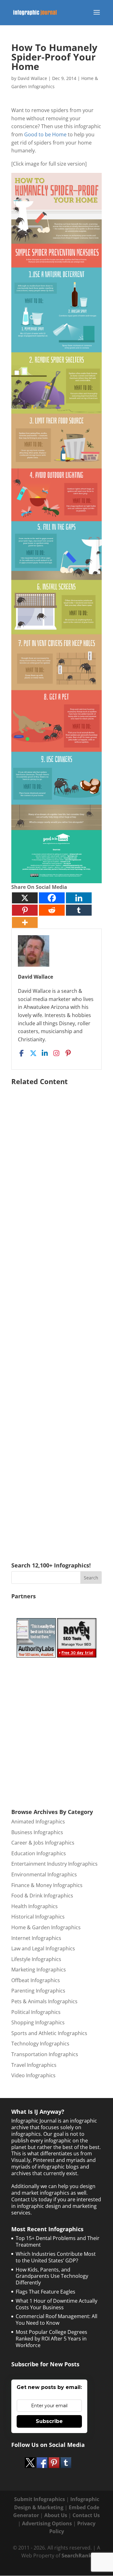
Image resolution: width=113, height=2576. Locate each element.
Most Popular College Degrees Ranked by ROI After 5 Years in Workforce (51, 2339)
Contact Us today (32, 2199)
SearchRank (77, 2556)
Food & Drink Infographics (42, 1896)
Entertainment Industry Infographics (54, 1864)
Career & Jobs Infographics (43, 1843)
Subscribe (49, 2421)
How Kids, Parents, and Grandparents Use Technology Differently (52, 2276)
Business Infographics (37, 1832)
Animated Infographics (38, 1822)
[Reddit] (52, 910)
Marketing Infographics (39, 1970)
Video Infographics (33, 2075)
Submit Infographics (40, 2499)
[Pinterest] (25, 910)
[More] (25, 922)
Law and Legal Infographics (43, 1948)
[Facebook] (52, 898)
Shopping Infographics (38, 2022)
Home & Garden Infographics (46, 1927)
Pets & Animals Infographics (44, 2001)
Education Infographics (39, 1853)
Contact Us (86, 2515)
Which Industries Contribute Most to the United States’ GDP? (56, 2257)
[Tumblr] (79, 910)
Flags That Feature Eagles (46, 2292)
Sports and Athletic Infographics (49, 2033)
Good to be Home (45, 134)
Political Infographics (36, 2012)
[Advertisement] (56, 1315)
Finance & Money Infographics (47, 1885)
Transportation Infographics (45, 2054)
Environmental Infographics (44, 1874)
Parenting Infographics (38, 1991)
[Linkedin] (79, 898)
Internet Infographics (36, 1938)
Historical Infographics (38, 1917)
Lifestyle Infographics (36, 1959)
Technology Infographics (40, 2044)
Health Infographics (35, 1906)
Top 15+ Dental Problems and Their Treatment (58, 2241)
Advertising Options (47, 2523)
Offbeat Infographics (36, 1980)
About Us (56, 2515)
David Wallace (32, 78)
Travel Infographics (34, 2065)
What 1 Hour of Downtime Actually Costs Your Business (56, 2304)
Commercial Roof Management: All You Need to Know (56, 2320)
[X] (25, 898)
